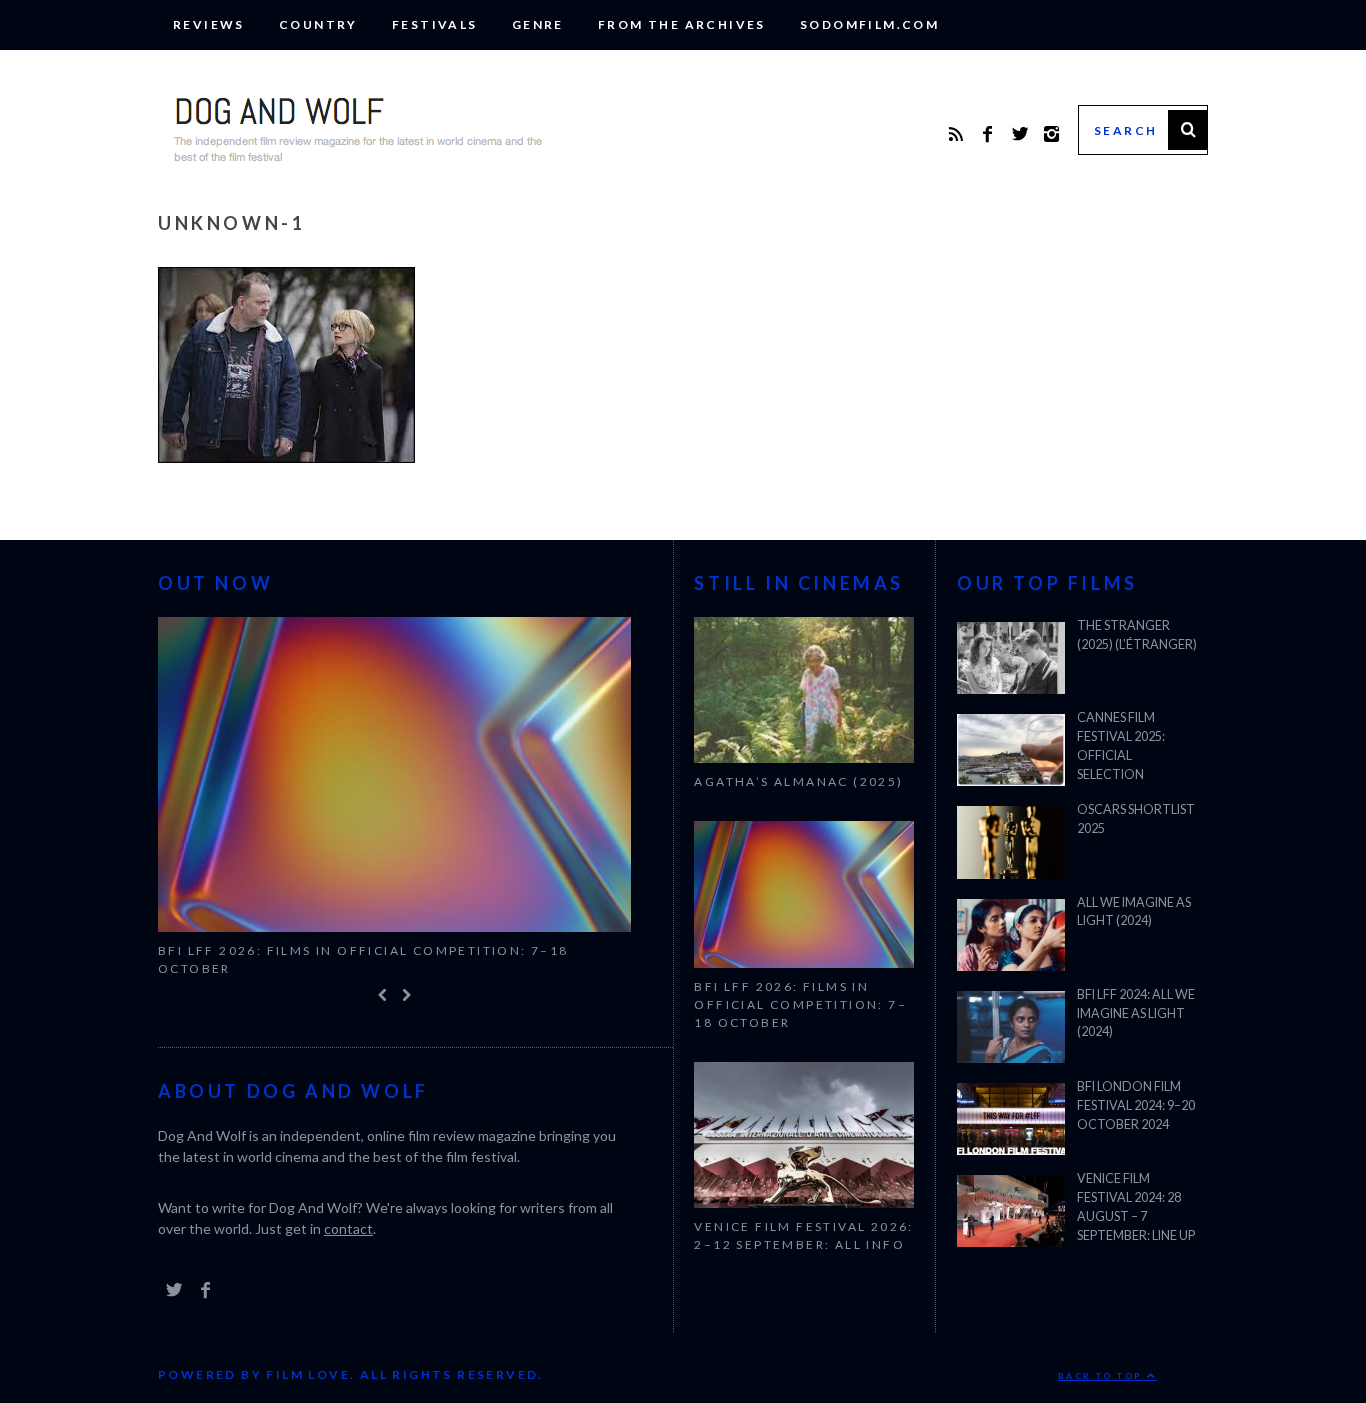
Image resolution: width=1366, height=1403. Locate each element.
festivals (435, 24)
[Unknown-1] (286, 456)
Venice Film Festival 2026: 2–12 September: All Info (803, 1235)
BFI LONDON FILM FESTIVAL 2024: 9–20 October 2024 (1136, 1105)
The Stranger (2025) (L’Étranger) (1137, 635)
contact (348, 1229)
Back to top (1102, 1377)
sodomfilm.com (869, 24)
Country (318, 24)
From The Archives (682, 24)
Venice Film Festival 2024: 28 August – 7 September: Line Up (1136, 1207)
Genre (538, 24)
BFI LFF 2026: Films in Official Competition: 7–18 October (363, 959)
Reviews (209, 24)
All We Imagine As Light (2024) (1134, 912)
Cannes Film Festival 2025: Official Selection (1121, 746)
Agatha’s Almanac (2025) (798, 781)
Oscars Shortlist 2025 (1136, 819)
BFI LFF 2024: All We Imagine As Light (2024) (1136, 1013)
